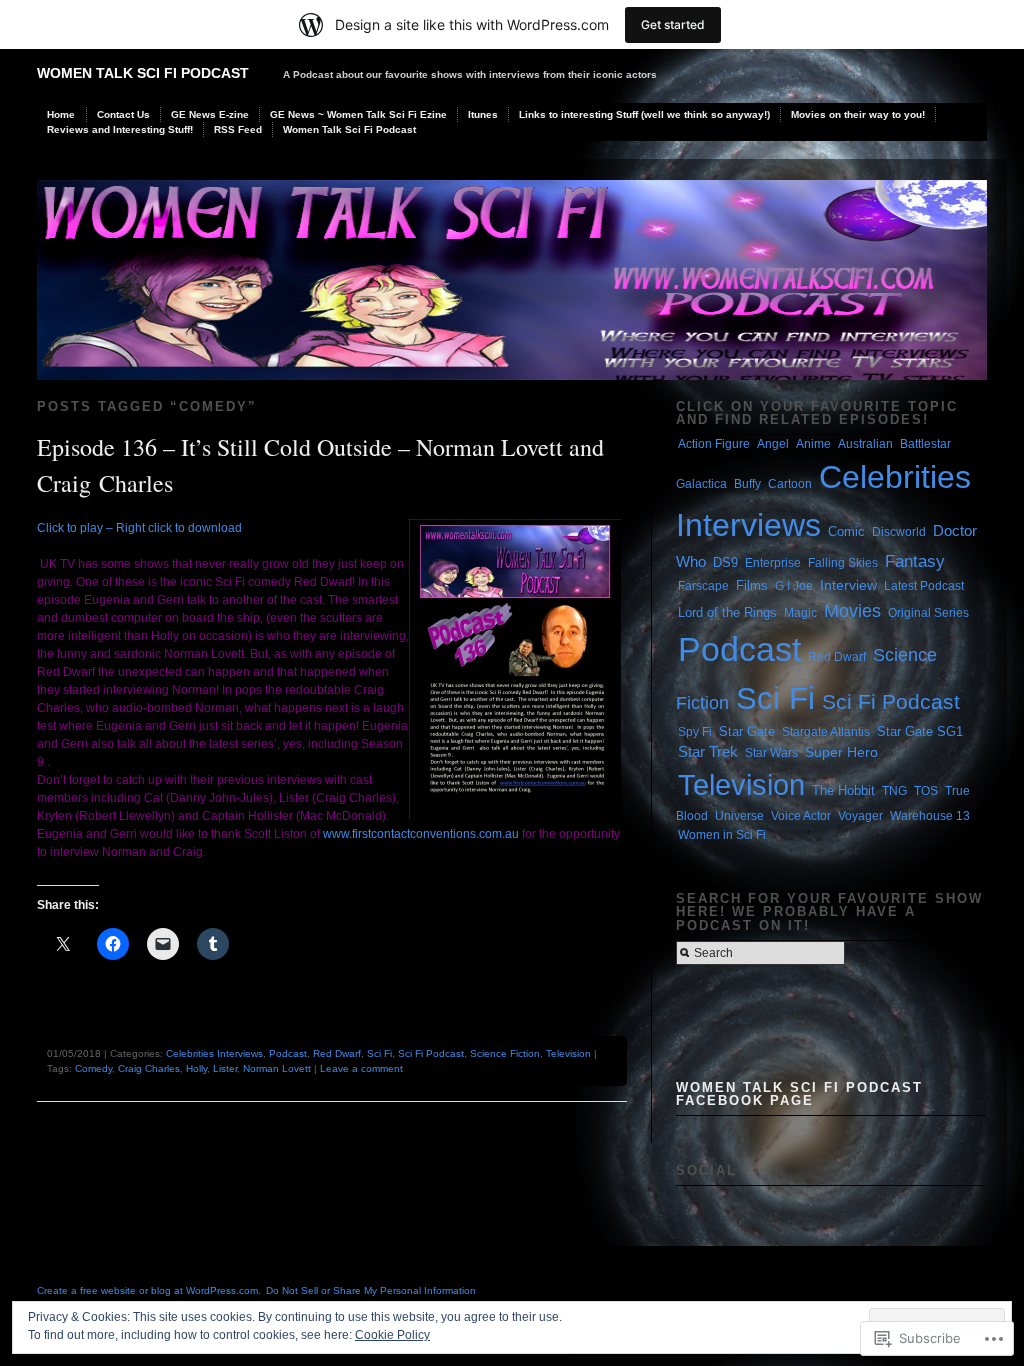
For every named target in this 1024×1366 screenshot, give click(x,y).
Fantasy (915, 561)
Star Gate (747, 731)
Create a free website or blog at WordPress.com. (149, 1290)
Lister (225, 1068)
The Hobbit (843, 790)
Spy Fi (695, 732)
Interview (848, 585)
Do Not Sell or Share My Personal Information (371, 1290)
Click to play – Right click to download (139, 528)
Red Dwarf (337, 1053)
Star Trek (708, 752)
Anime (813, 444)
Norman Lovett (277, 1068)
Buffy (747, 484)
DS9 (725, 562)
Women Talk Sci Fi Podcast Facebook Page (799, 1094)
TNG (894, 791)
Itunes (483, 114)
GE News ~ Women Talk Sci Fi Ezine (358, 114)
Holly (196, 1068)
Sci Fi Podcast (431, 1053)
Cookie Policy (392, 1335)
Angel (773, 444)
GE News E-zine (210, 114)
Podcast (288, 1053)
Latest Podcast (924, 586)
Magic (800, 613)
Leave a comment (361, 1068)
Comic (846, 531)
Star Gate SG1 (920, 732)
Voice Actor (801, 816)
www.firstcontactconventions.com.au (421, 834)
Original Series (928, 613)
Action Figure (714, 444)
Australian (865, 444)
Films (752, 585)
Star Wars (771, 753)
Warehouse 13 (930, 816)
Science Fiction (505, 1053)
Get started (673, 24)
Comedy (93, 1068)
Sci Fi (379, 1053)
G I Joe (794, 586)
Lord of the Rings (727, 613)
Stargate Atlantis (826, 732)
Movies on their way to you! (858, 114)
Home (61, 114)
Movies (852, 610)
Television (568, 1053)
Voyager (860, 816)
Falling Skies (843, 563)
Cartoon (790, 484)
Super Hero (841, 752)
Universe (739, 816)
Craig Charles (149, 1068)
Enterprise (773, 563)
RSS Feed (238, 129)
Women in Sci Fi (722, 835)
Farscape (703, 586)
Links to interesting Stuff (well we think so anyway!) (644, 114)
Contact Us (123, 114)
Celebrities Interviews (214, 1053)
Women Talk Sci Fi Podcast (143, 73)
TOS (926, 791)
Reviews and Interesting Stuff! (120, 129)
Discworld (899, 532)
